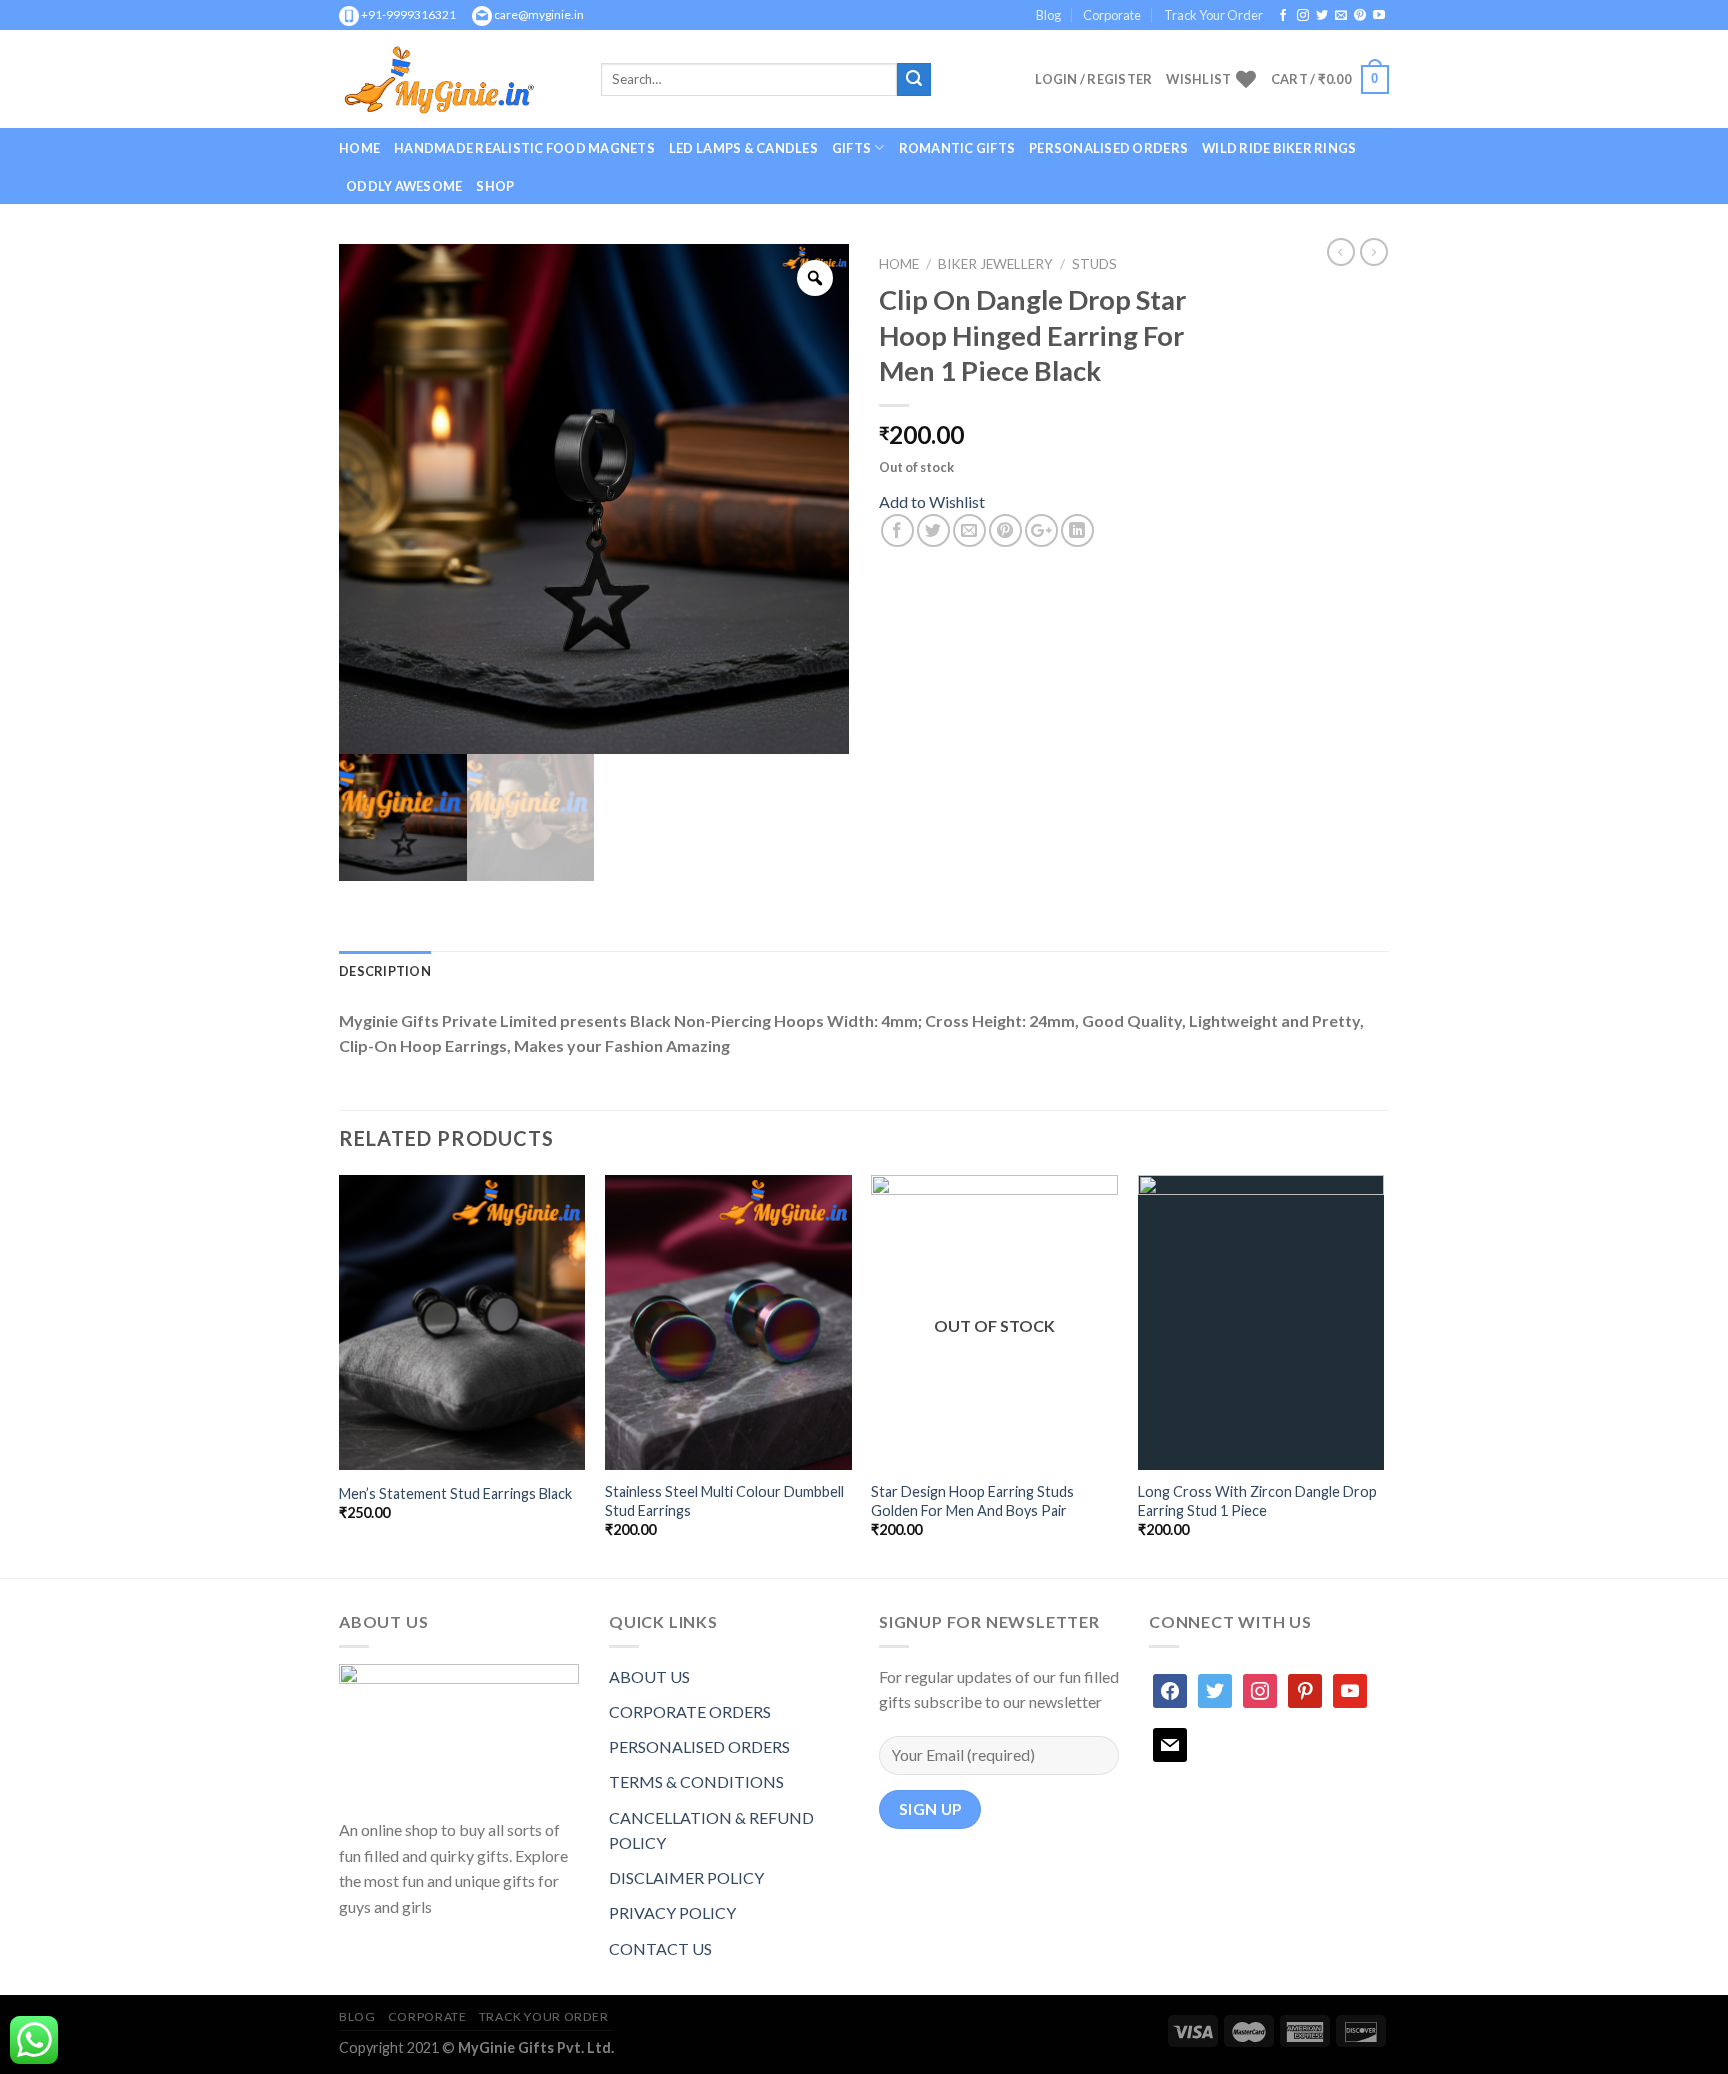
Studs (1094, 264)
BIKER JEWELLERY (995, 264)
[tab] (385, 971)
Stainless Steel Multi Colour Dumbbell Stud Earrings (724, 1501)
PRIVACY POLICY (672, 1912)
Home (359, 148)
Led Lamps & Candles (743, 148)
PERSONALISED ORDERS (699, 1746)
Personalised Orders (1108, 148)
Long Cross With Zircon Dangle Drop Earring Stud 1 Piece (1257, 1501)
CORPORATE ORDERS (690, 1711)
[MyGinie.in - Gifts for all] (455, 79)
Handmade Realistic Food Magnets (524, 148)
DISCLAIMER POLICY (686, 1877)
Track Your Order (1213, 15)
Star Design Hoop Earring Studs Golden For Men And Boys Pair (972, 1501)
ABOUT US (649, 1676)
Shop (495, 186)
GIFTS (851, 148)
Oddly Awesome (404, 186)
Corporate (1112, 15)
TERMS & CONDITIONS (696, 1781)
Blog (1048, 15)
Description (385, 971)
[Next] (1383, 1374)
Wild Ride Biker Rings (1279, 148)
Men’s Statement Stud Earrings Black (455, 1493)
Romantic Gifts (957, 148)
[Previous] (340, 1374)
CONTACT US (660, 1948)
